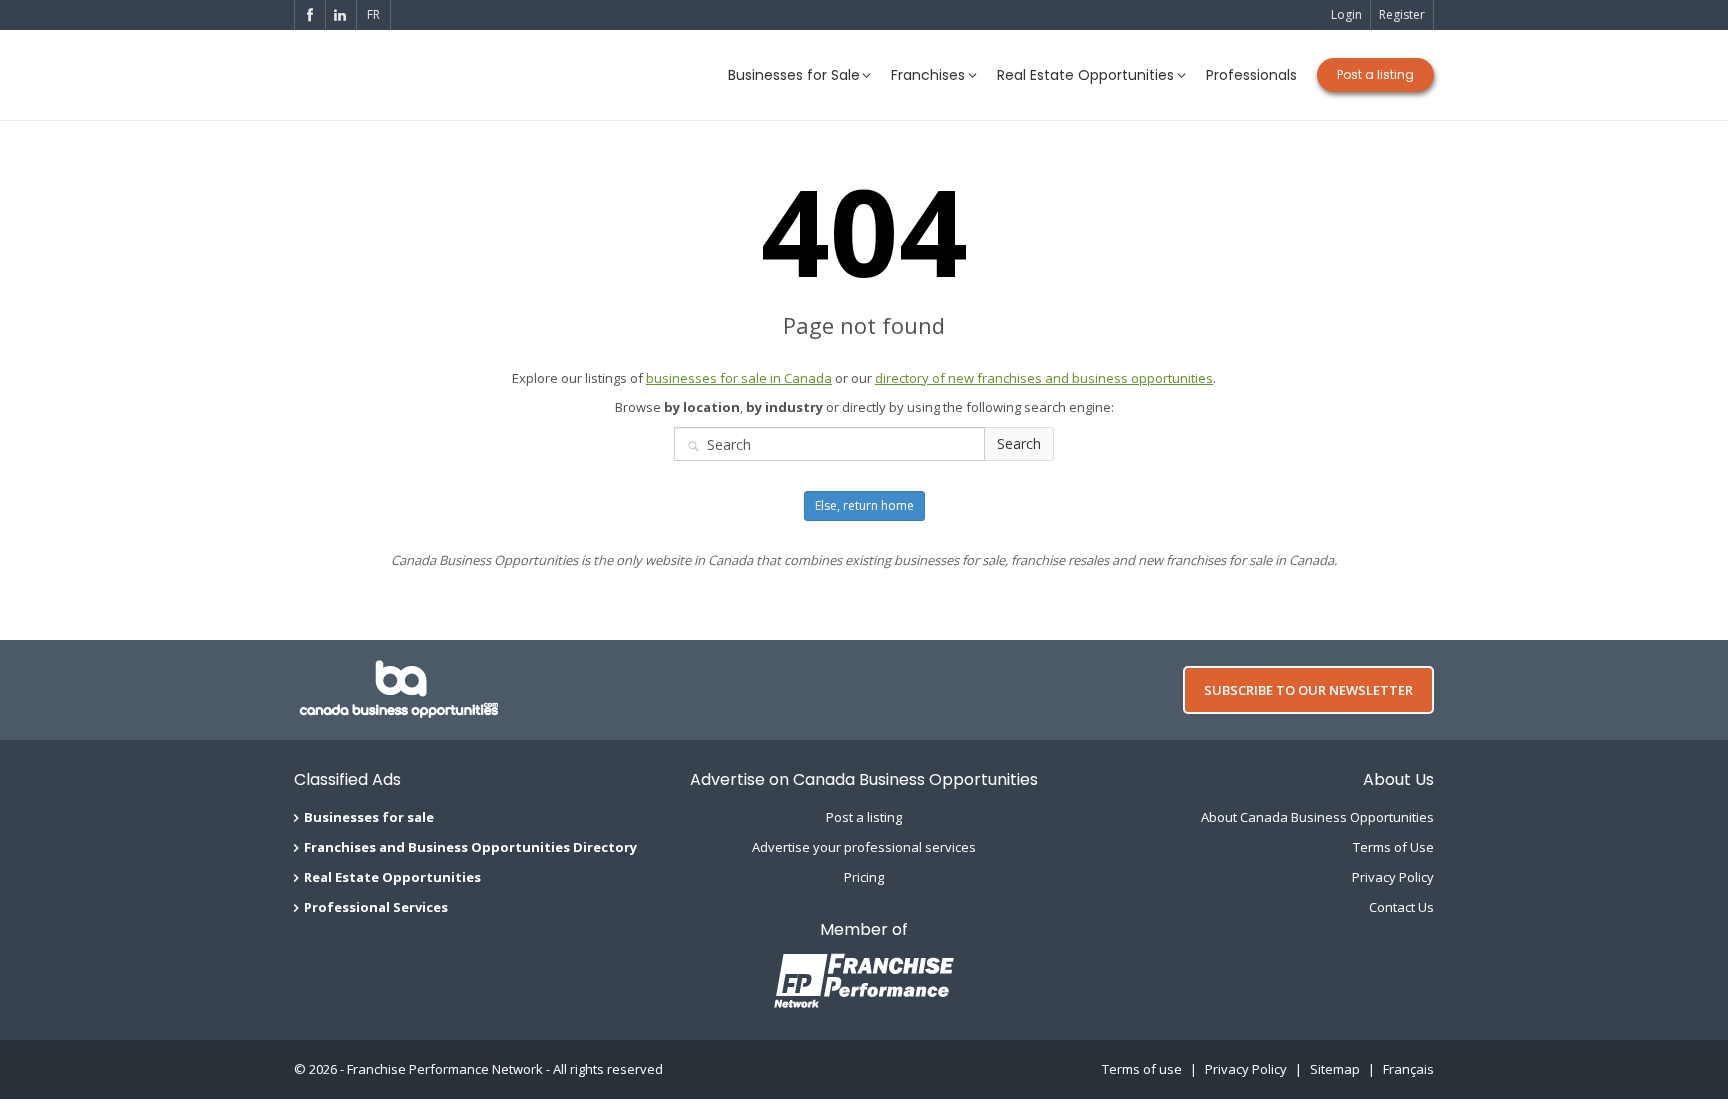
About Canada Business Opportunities (1317, 817)
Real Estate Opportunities (1085, 75)
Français (1408, 1069)
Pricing (864, 877)
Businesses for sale (369, 817)
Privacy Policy (1393, 877)
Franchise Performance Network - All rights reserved (505, 1069)
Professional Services (376, 907)
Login (1346, 14)
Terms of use (1142, 1069)
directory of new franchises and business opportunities (1044, 378)
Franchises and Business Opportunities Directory (470, 847)
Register (1402, 14)
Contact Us (1401, 907)
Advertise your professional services (864, 847)
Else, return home (864, 505)
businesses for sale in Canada (739, 378)
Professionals (1251, 75)
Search (1019, 443)
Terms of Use (1393, 847)
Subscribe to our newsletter (1308, 690)
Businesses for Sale (794, 75)
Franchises (928, 75)
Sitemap (1335, 1069)
